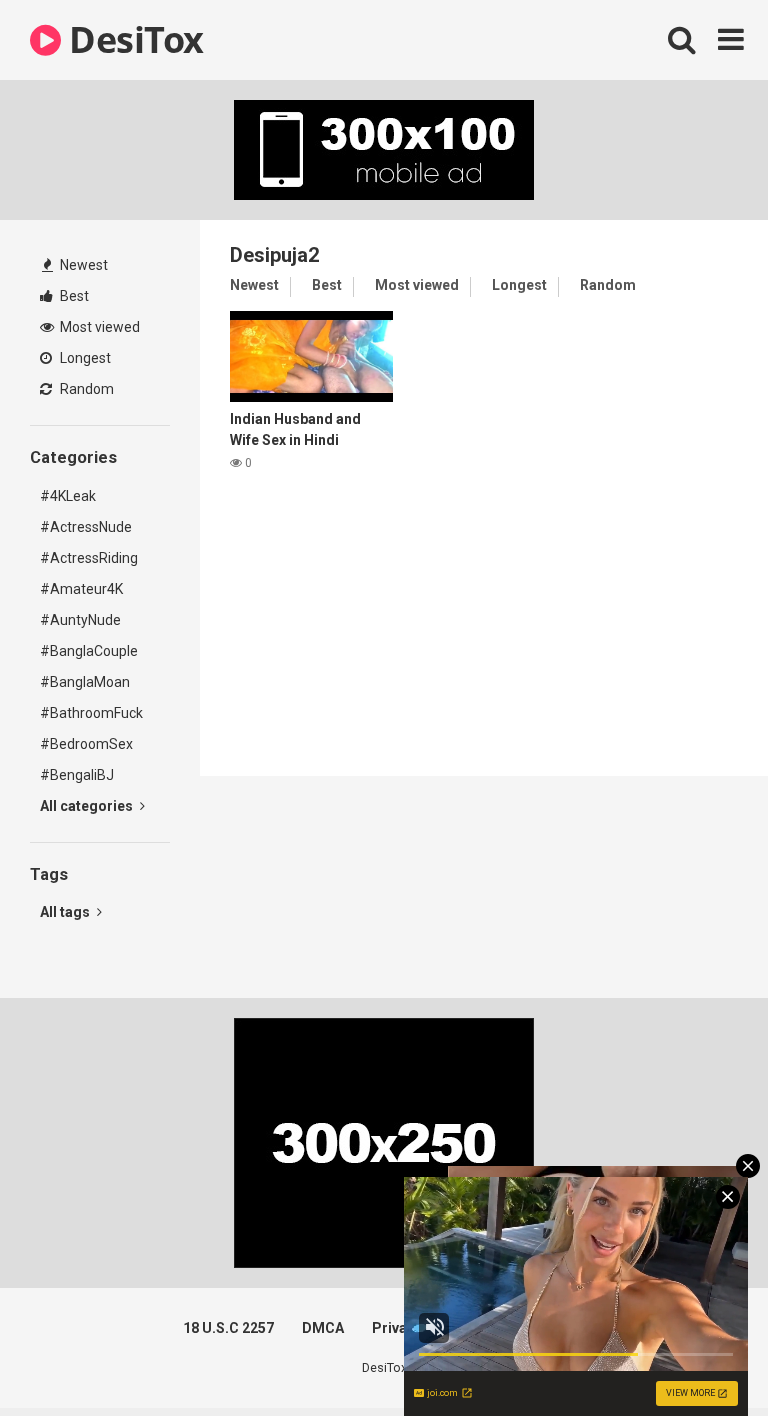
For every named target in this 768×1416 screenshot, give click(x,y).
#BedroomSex (86, 744)
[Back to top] (701, 1355)
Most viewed (98, 327)
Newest (82, 265)
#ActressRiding (89, 558)
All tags (66, 912)
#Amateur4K (81, 589)
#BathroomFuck (91, 713)
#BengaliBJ (77, 775)
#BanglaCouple (89, 651)
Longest (84, 358)
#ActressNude (86, 527)
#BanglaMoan (85, 682)
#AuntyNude (80, 620)
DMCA (323, 1328)
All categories (88, 806)
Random (85, 389)
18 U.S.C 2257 (228, 1328)
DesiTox (132, 39)
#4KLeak (68, 496)
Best (73, 296)
